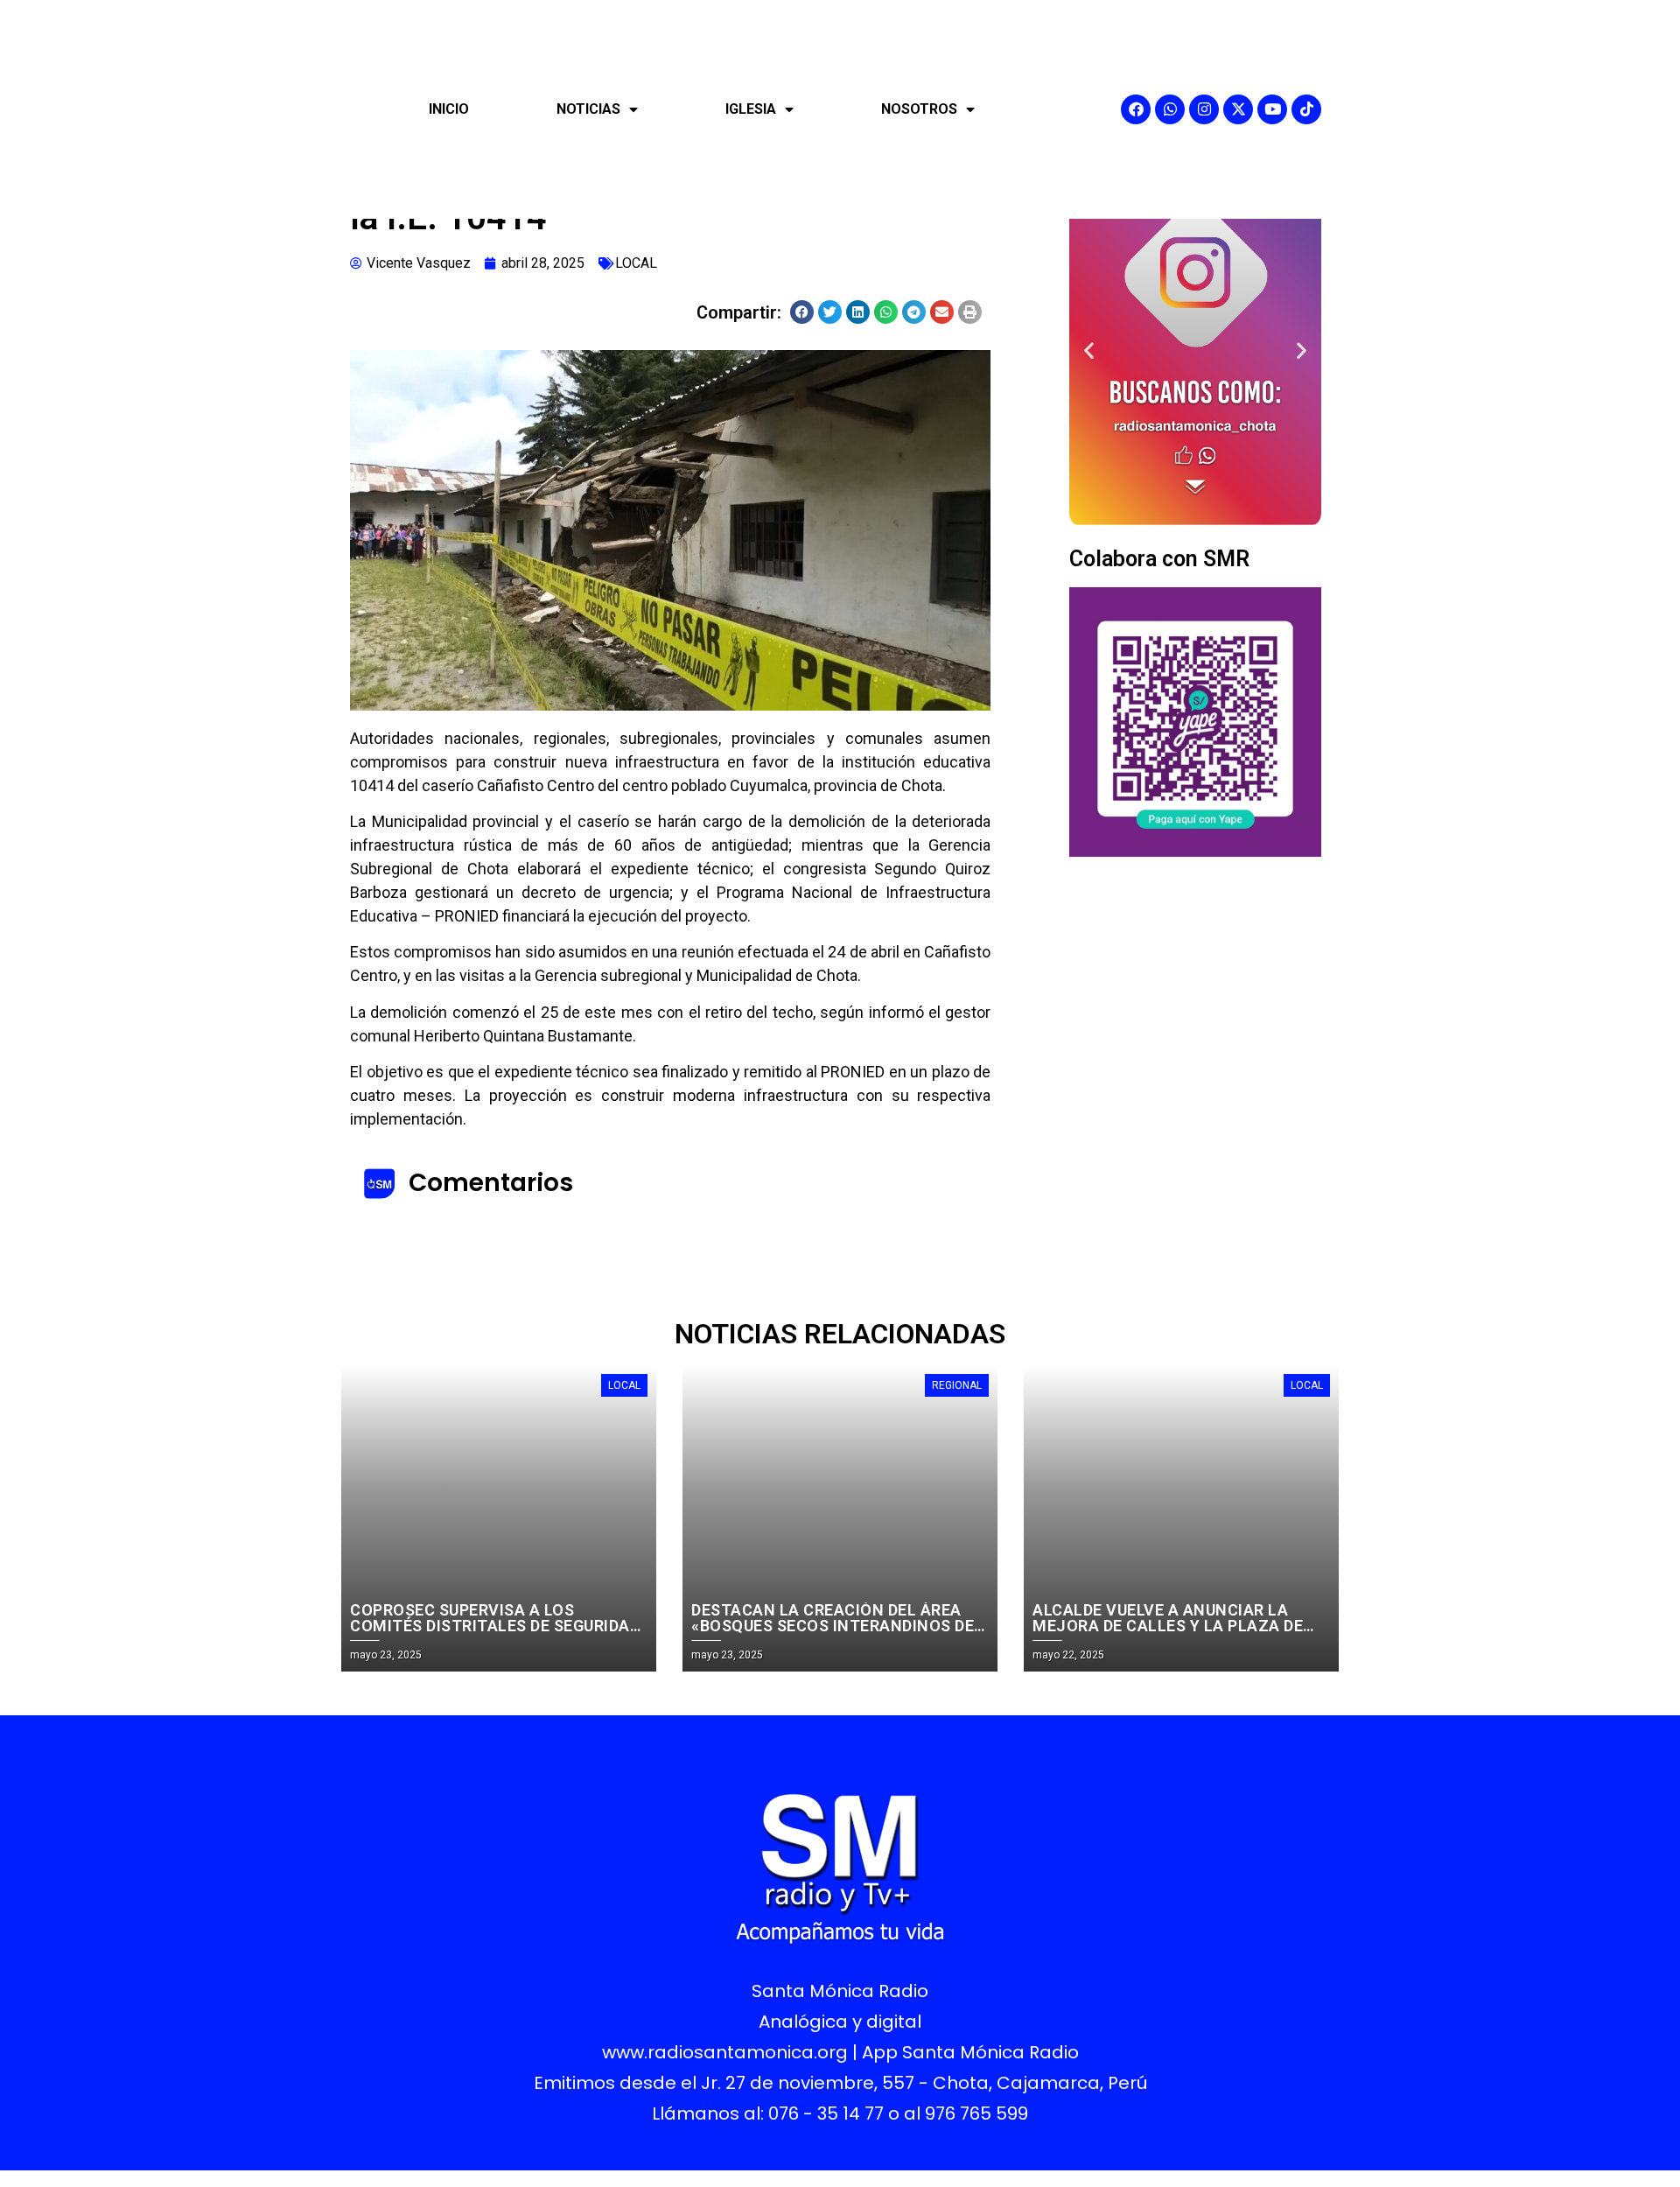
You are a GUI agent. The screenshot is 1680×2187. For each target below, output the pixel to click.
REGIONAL (957, 1385)
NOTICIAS (588, 109)
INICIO (449, 109)
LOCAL (636, 263)
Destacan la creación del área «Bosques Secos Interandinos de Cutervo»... (833, 1626)
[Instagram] (1204, 109)
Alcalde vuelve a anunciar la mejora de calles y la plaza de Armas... (1168, 1626)
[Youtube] (1272, 109)
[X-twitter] (1238, 109)
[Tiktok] (1306, 109)
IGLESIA (751, 109)
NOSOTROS (919, 109)
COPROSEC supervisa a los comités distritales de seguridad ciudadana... (495, 1626)
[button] (802, 312)
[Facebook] (1136, 109)
